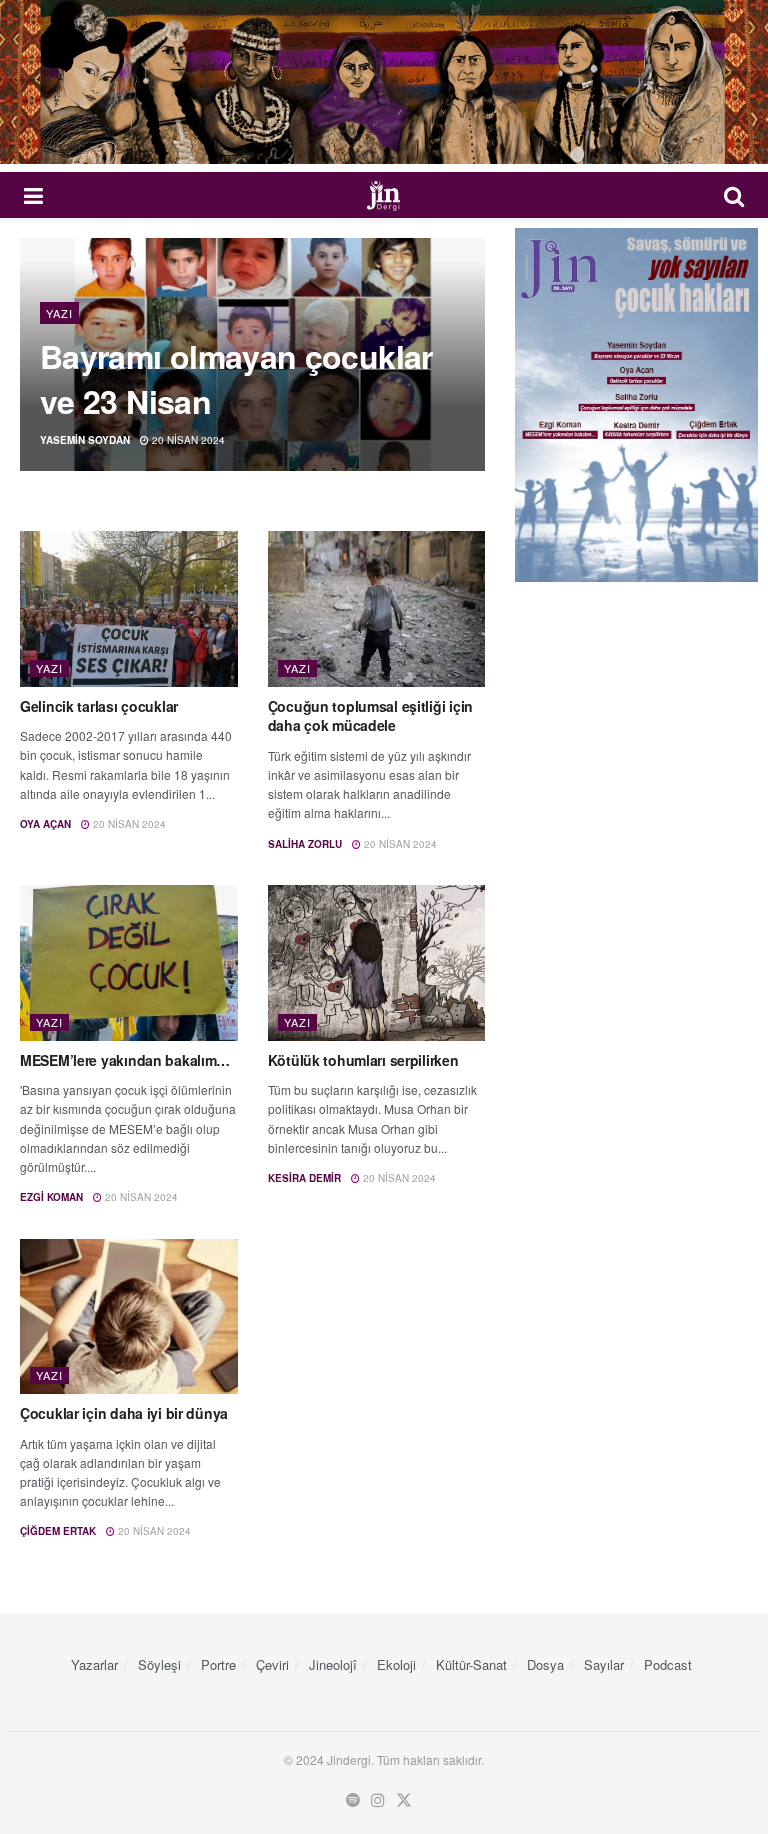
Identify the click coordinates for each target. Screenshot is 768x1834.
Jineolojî (333, 1664)
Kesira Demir (304, 1178)
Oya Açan (45, 824)
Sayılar (604, 1664)
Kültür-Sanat (471, 1664)
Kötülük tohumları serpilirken (363, 1060)
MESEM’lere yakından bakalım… (125, 1060)
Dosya (545, 1664)
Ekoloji (396, 1664)
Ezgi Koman (51, 1197)
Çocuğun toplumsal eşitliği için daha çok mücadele (370, 716)
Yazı (59, 313)
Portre (218, 1664)
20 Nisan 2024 (187, 440)
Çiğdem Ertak (58, 1531)
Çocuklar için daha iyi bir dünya (124, 1413)
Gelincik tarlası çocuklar (99, 706)
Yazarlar (94, 1664)
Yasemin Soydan (85, 440)
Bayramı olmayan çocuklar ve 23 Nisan (236, 378)
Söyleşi (159, 1664)
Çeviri (272, 1664)
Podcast (668, 1664)
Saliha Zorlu (305, 844)
